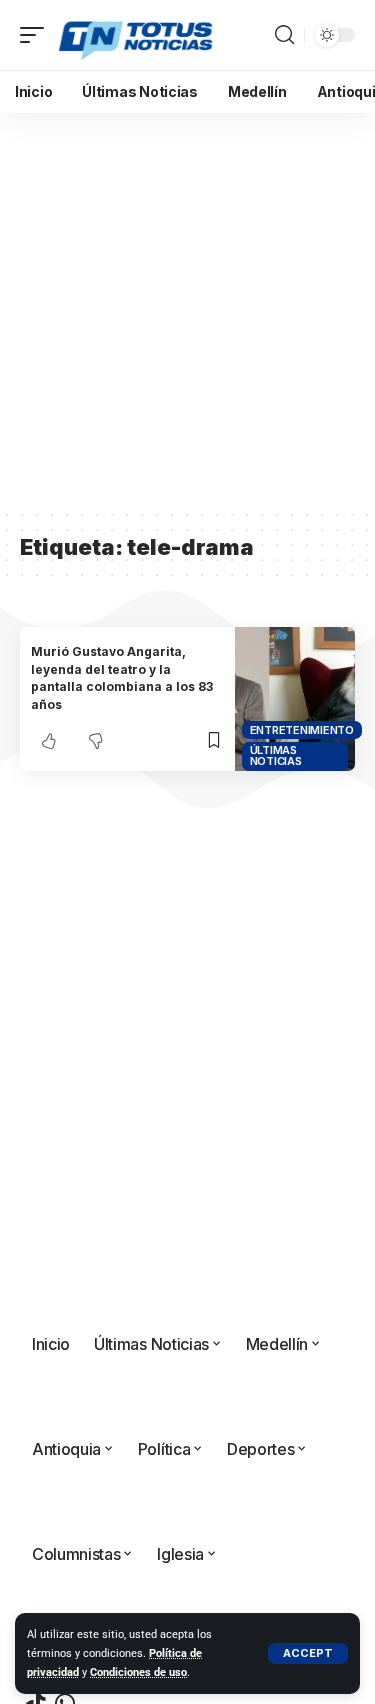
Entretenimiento (302, 730)
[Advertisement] (187, 310)
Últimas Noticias (276, 755)
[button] (308, 1653)
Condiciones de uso (138, 1672)
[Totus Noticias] (137, 35)
